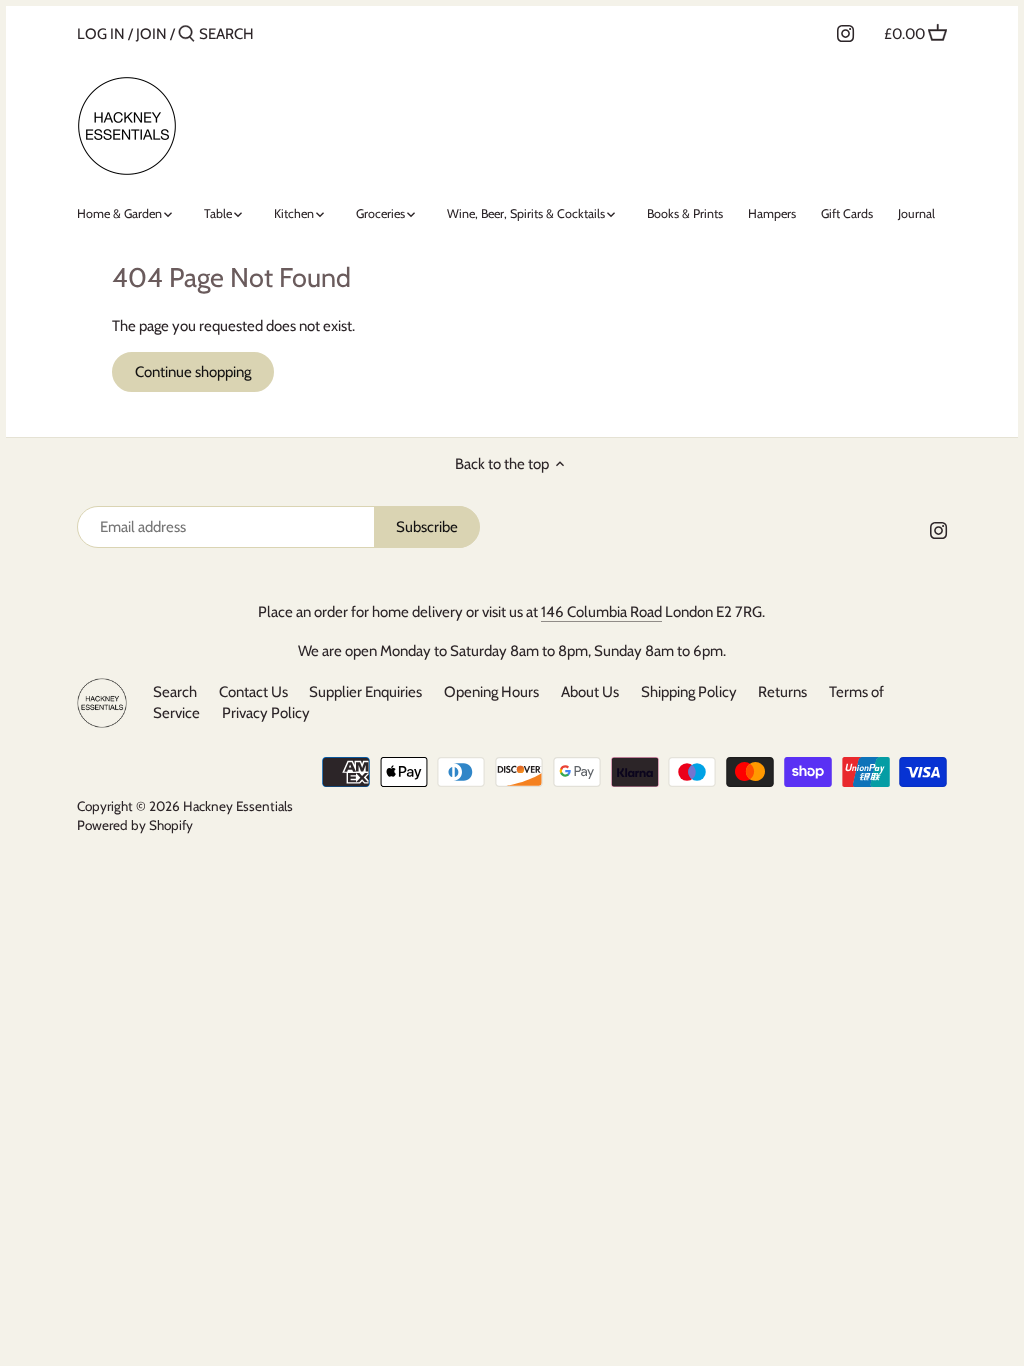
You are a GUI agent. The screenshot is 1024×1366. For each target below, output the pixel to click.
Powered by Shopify (135, 825)
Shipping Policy (689, 692)
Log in (101, 34)
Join (151, 34)
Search (175, 692)
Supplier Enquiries (365, 692)
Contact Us (253, 692)
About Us (590, 692)
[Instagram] (845, 33)
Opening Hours (493, 692)
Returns (782, 692)
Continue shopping (193, 372)
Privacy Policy (266, 713)
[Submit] (186, 34)
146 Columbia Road (601, 612)
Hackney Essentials (238, 806)
